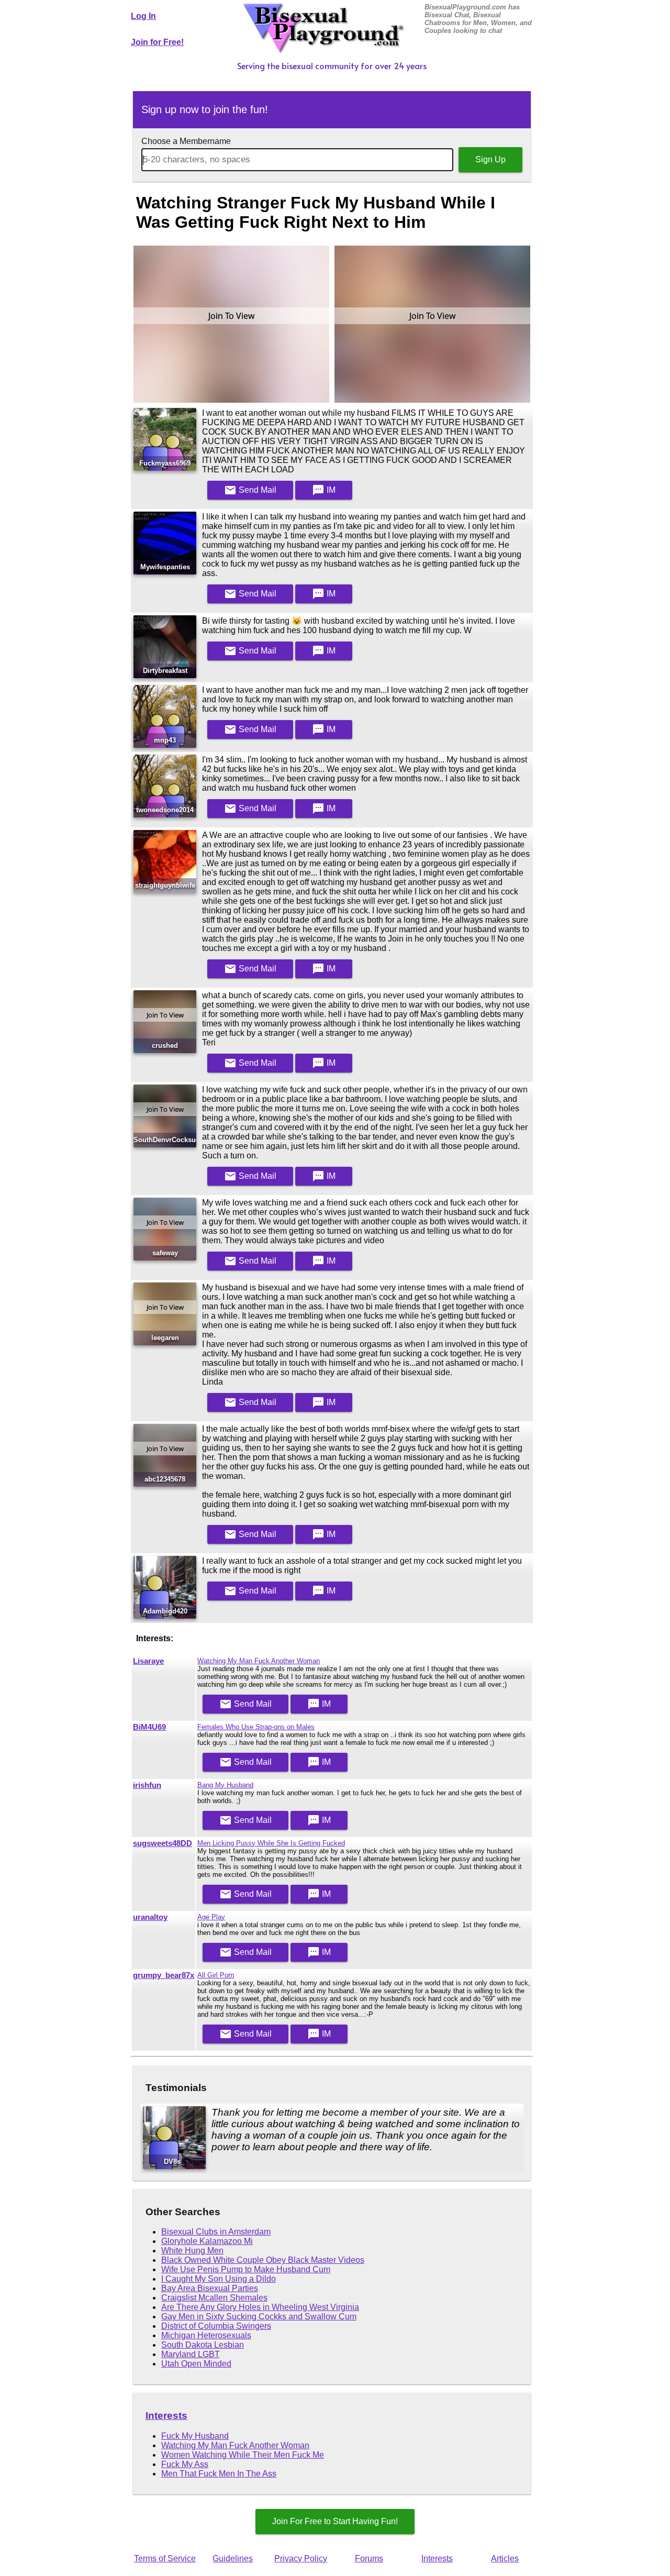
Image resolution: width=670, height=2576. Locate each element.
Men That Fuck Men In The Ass (219, 2474)
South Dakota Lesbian (203, 2345)
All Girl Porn (216, 1975)
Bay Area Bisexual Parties (210, 2288)
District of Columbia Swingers (216, 2326)
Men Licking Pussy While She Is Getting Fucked (271, 1843)
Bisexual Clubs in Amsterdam (216, 2232)
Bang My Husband (225, 1785)
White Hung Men (192, 2251)
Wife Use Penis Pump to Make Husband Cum (246, 2269)
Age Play (211, 1917)
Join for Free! (157, 42)
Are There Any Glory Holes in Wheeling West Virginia (260, 2307)
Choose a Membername (186, 141)
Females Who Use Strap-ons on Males (256, 1727)
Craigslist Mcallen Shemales (214, 2298)
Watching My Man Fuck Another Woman (259, 1661)
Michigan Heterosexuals (206, 2335)
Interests (166, 2415)
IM (324, 490)
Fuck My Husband (195, 2436)
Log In (143, 16)
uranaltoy (150, 1917)
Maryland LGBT (191, 2354)
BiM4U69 (149, 1727)
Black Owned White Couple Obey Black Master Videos (263, 2260)
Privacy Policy (301, 2558)
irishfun (147, 1785)
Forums (369, 2558)
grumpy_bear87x (164, 1975)
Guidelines (233, 2558)
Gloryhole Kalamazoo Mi (207, 2241)
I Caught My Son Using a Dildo (219, 2279)
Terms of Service (165, 2558)
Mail (250, 490)
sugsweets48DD (163, 1843)
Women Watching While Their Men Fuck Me (243, 2455)
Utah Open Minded (196, 2364)
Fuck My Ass (185, 2464)
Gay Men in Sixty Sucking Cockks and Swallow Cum (259, 2317)
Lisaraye (148, 1661)
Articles (505, 2558)
